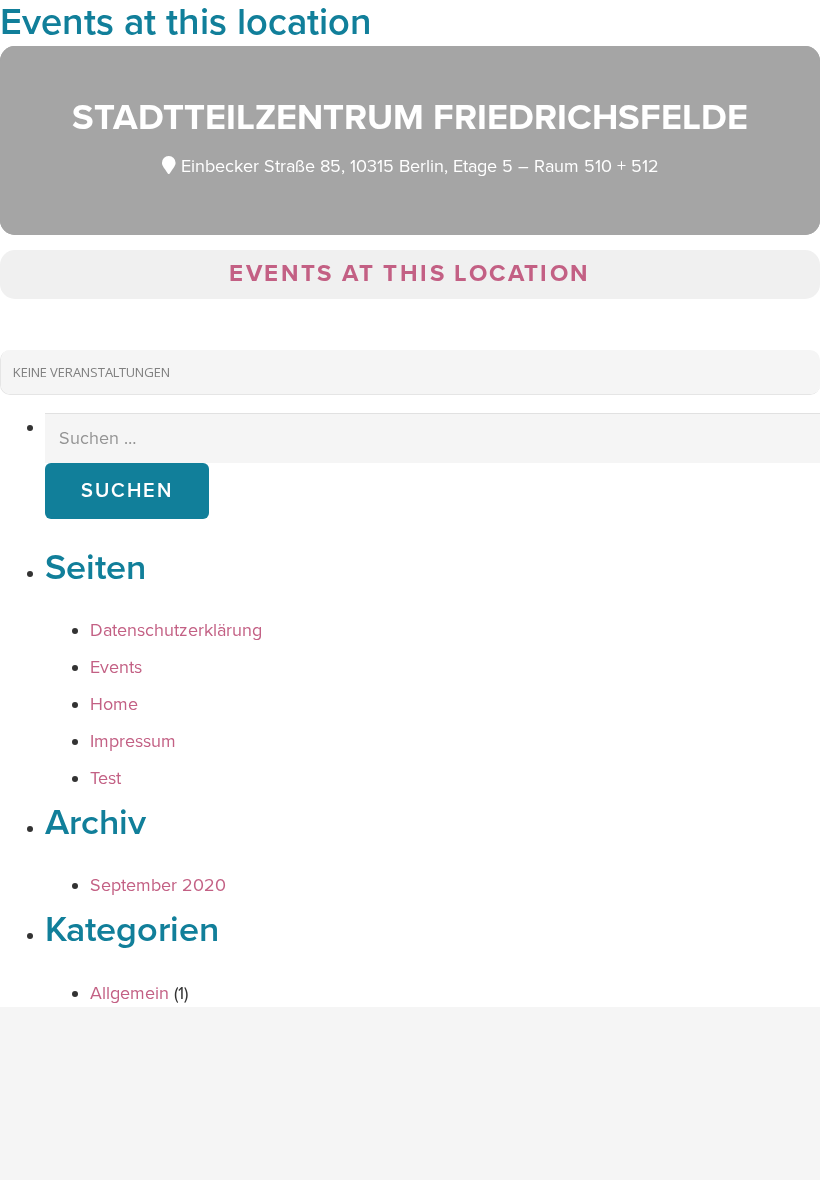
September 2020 (158, 885)
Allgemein (129, 993)
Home (114, 704)
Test (105, 778)
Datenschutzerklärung (176, 630)
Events (116, 667)
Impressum (133, 741)
